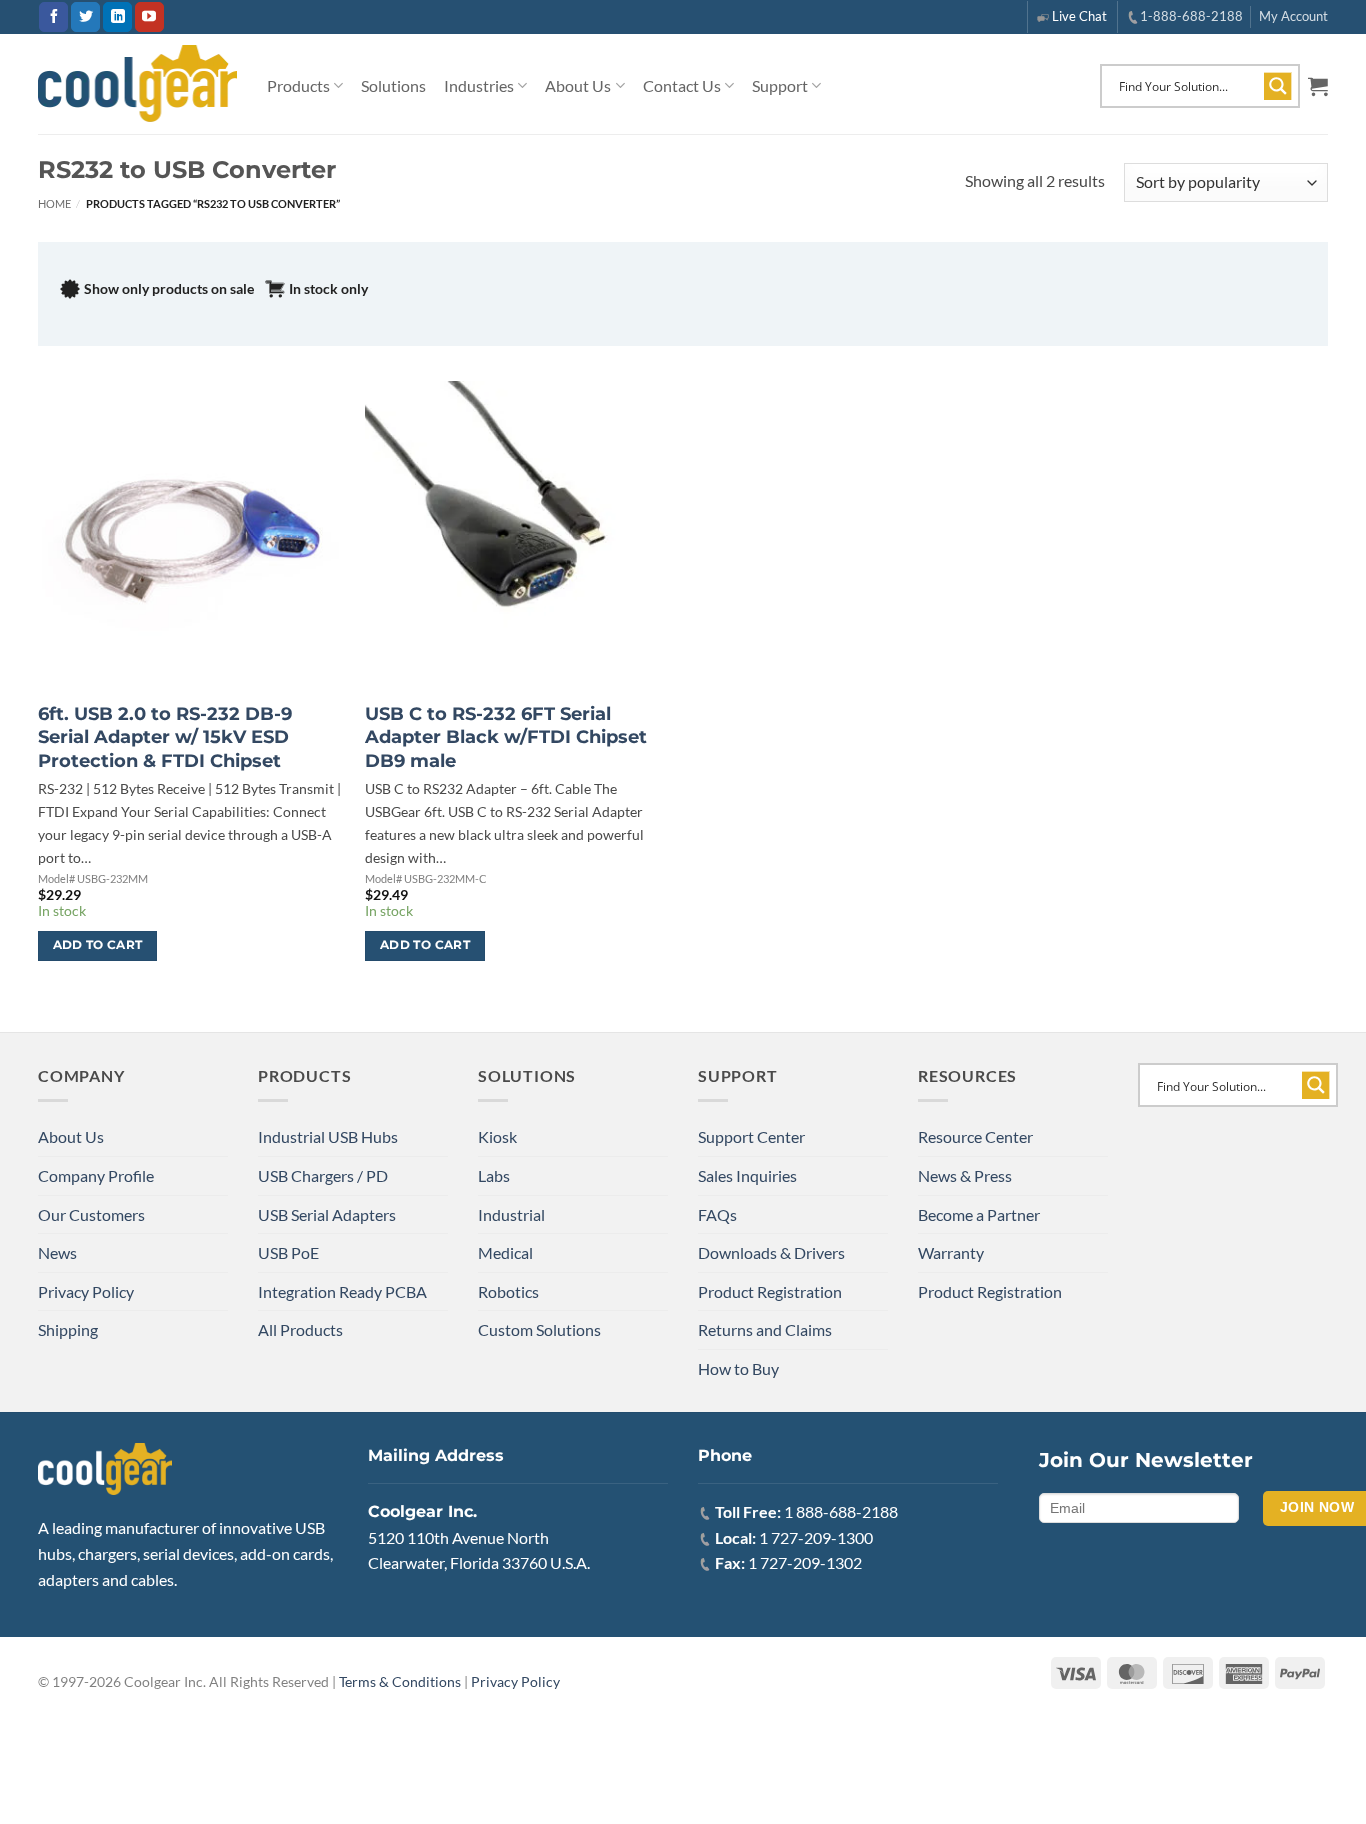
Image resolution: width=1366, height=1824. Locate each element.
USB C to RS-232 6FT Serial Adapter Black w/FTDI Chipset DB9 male (506, 737)
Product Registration (770, 1291)
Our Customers (91, 1214)
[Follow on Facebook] (53, 17)
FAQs (717, 1214)
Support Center (751, 1136)
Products (298, 85)
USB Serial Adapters (327, 1214)
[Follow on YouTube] (149, 17)
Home (54, 203)
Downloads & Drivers (771, 1252)
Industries (479, 85)
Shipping (68, 1329)
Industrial (511, 1214)
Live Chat (1079, 16)
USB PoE (288, 1252)
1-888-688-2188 (1191, 16)
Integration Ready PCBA (342, 1291)
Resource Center (975, 1136)
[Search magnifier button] (1278, 86)
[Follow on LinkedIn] (117, 17)
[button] (1318, 86)
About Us (578, 85)
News (57, 1252)
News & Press (965, 1175)
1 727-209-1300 (816, 1537)
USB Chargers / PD (323, 1175)
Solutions (393, 85)
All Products (300, 1329)
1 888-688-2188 (841, 1511)
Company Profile (96, 1175)
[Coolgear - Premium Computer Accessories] (137, 84)
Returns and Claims (765, 1329)
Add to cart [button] (98, 945)
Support (780, 85)
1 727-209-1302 (805, 1562)
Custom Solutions (539, 1329)
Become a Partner (979, 1214)
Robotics (508, 1291)
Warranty (951, 1252)
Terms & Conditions (400, 1681)
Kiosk (497, 1136)
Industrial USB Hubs (328, 1136)
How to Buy (738, 1368)
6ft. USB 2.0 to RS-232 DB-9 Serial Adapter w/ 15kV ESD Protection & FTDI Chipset (165, 737)
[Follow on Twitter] (85, 17)
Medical (505, 1252)
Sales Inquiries (747, 1175)
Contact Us (682, 85)
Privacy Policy (86, 1291)
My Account (1293, 16)
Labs (494, 1175)
